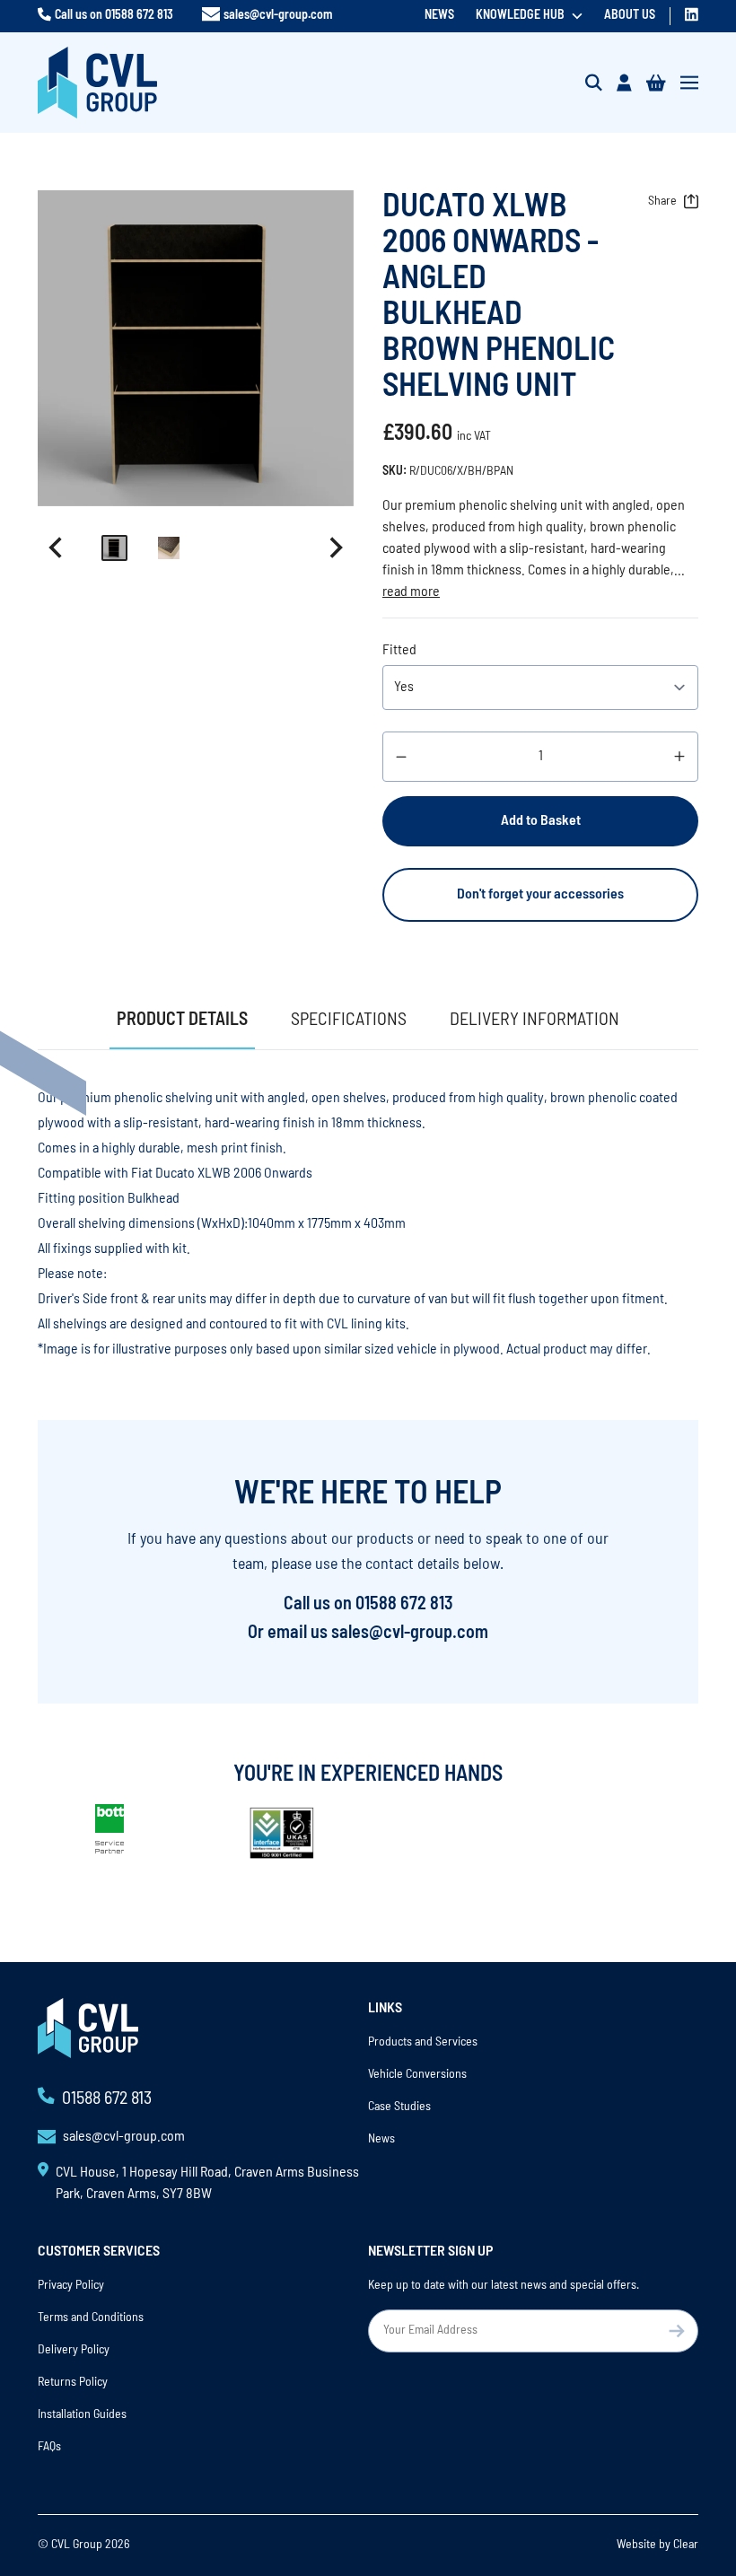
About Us (630, 16)
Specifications (349, 1021)
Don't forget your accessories (540, 895)
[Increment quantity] (679, 757)
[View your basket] (656, 83)
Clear (686, 2545)
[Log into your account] (624, 83)
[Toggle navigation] (689, 83)
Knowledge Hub (520, 16)
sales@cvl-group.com (278, 16)
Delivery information (534, 1021)
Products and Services (423, 2042)
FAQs (49, 2447)
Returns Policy (73, 2383)
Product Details (182, 1021)
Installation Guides (82, 2415)
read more (411, 592)
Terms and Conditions (91, 2318)
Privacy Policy (71, 2286)
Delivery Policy (74, 2350)
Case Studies (399, 2107)
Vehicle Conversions (417, 2075)
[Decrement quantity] (401, 757)
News (439, 16)
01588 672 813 (139, 16)
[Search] (594, 83)
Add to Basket (541, 821)
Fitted (399, 651)
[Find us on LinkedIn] (692, 14)
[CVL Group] (97, 83)
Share (662, 202)
